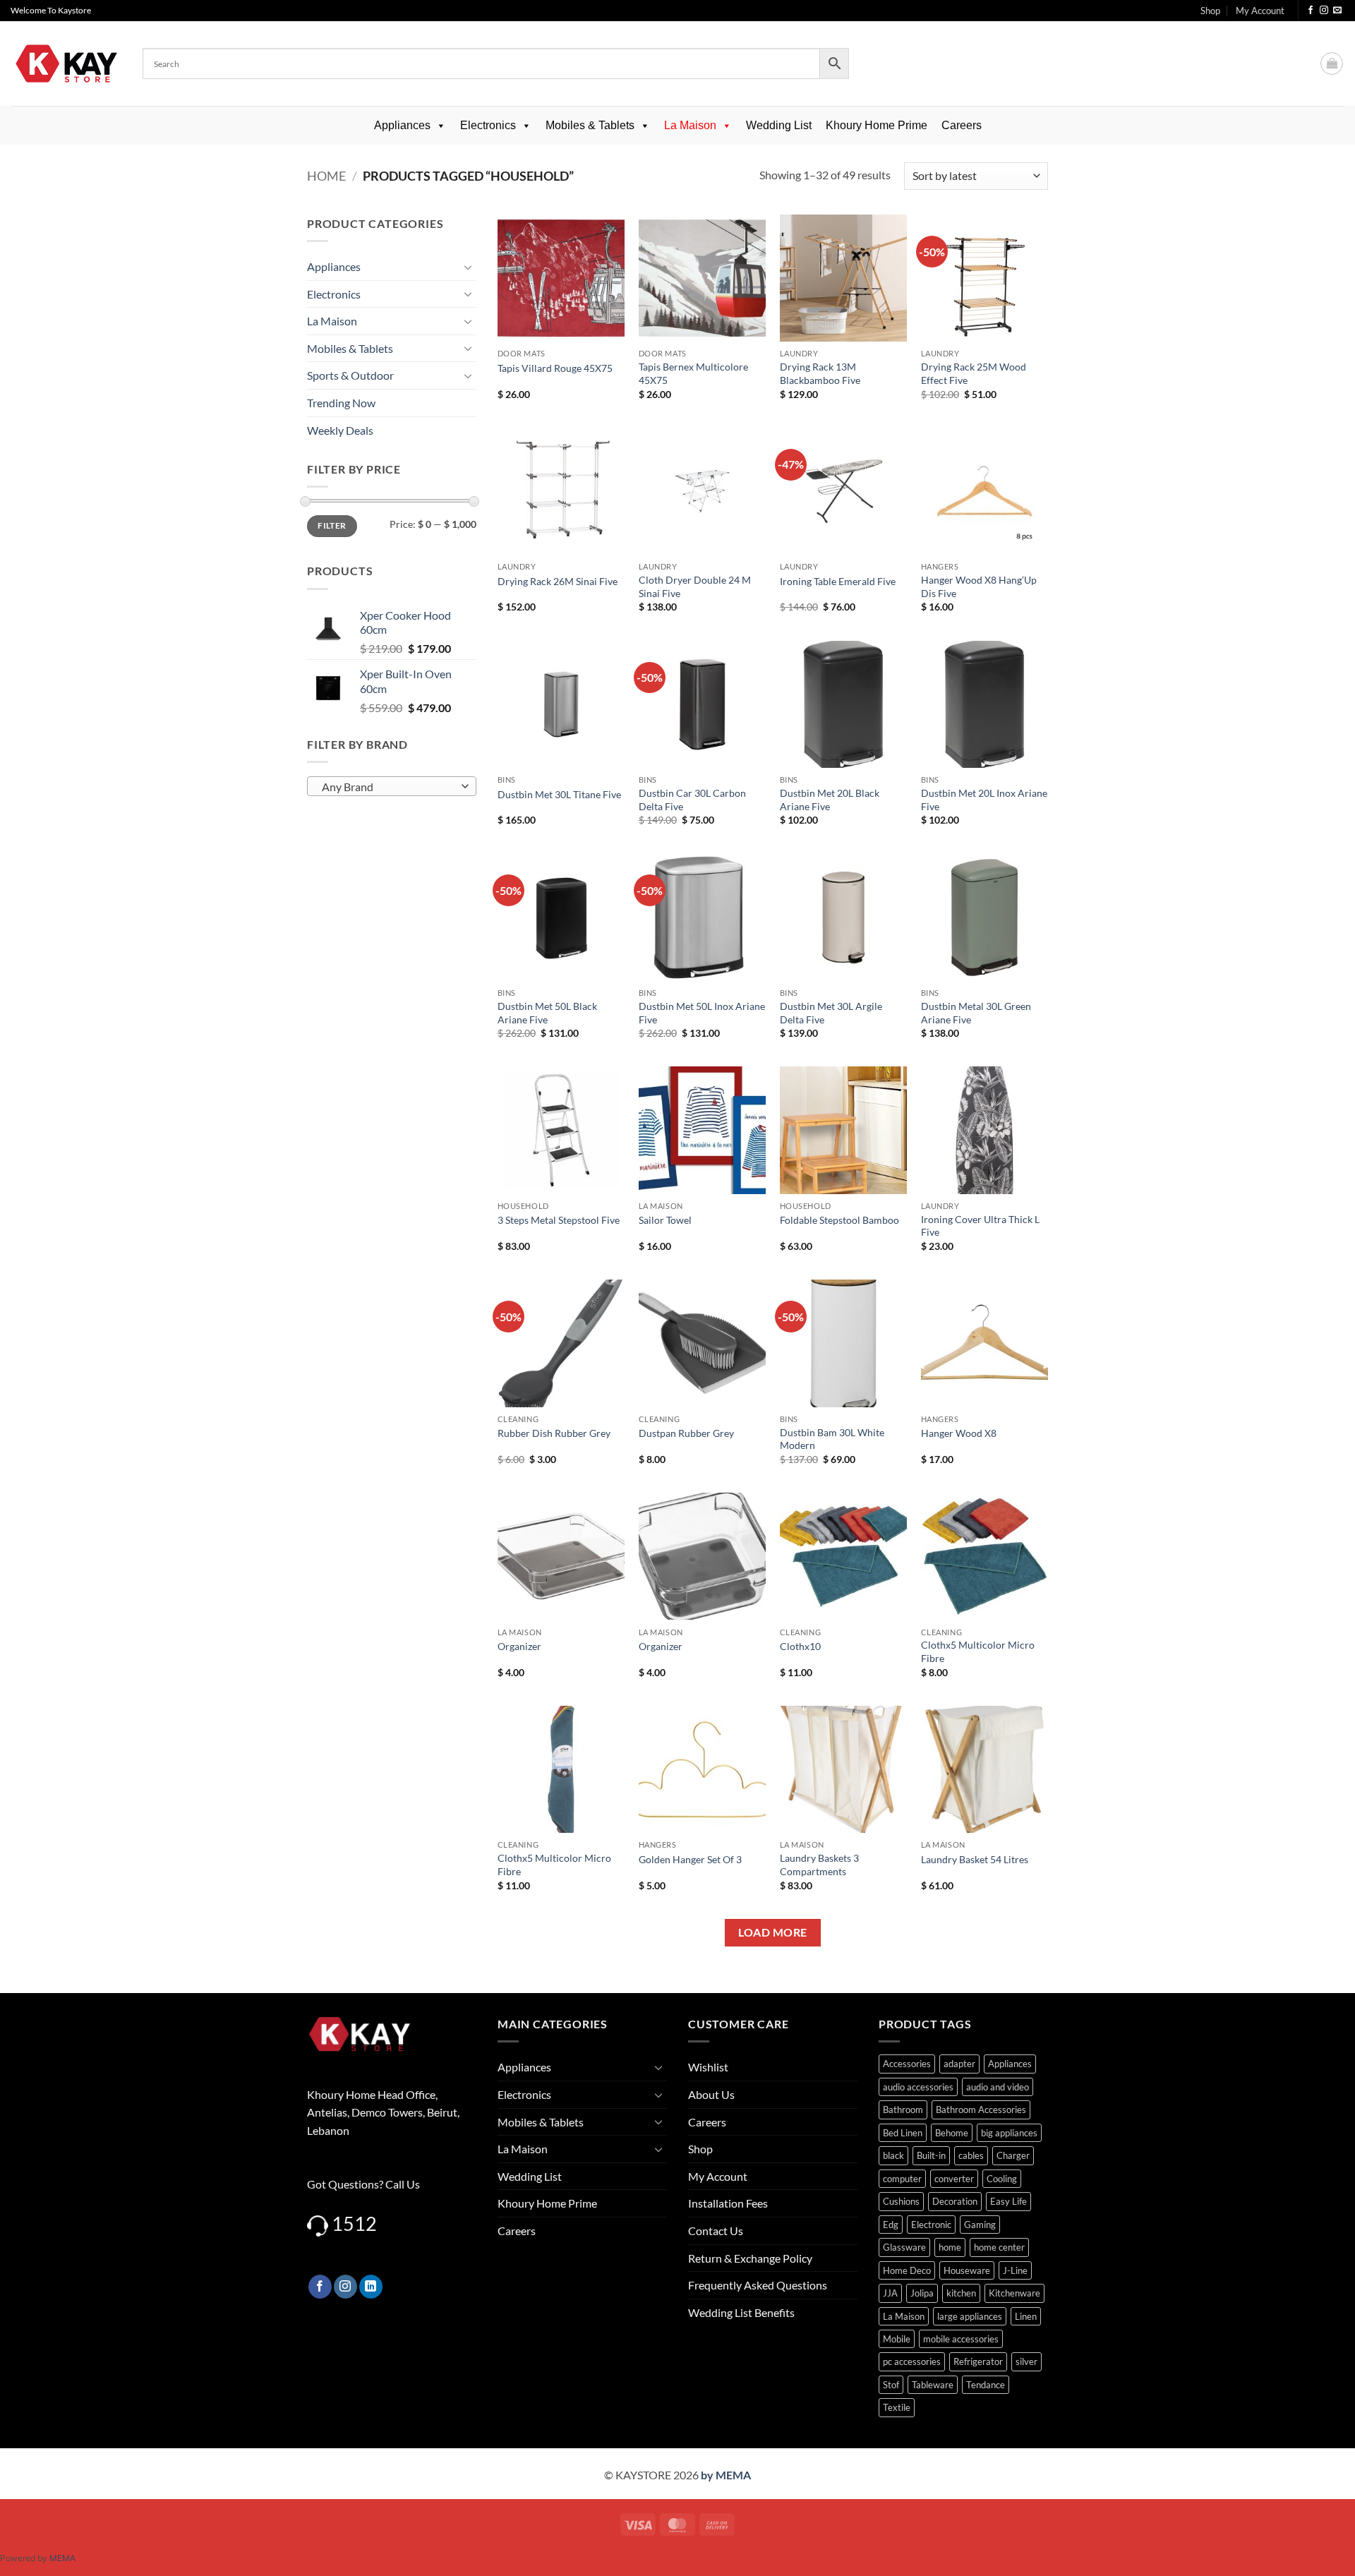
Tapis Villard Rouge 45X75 (555, 368)
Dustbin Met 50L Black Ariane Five (547, 1013)
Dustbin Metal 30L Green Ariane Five (976, 1013)
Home (326, 176)
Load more (772, 1932)
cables (971, 2155)
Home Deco (907, 2270)
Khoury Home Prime (877, 125)
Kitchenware (1014, 2293)
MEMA (62, 2558)
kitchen (961, 2293)
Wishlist (708, 2067)
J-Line (1015, 2270)
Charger (1013, 2155)
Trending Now (341, 403)
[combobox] (392, 786)
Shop (1210, 11)
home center (999, 2247)
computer (902, 2179)
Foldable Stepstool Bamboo (839, 1220)
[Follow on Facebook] (1311, 11)
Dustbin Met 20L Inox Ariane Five (984, 800)
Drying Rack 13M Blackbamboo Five (820, 373)
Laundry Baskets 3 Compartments (819, 1865)
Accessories (907, 2064)
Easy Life (1008, 2201)
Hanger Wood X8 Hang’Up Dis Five (979, 586)
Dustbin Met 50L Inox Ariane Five (702, 1013)
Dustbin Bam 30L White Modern (832, 1439)
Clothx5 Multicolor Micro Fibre (978, 1651)
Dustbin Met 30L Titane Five (559, 794)
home (950, 2247)
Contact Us (716, 2231)
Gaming (980, 2225)
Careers (962, 125)
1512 (354, 2223)
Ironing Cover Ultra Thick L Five (980, 1226)
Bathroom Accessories (981, 2109)
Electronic (931, 2225)
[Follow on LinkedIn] (371, 2287)
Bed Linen (903, 2133)
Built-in (931, 2155)
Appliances (402, 125)
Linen (1026, 2316)
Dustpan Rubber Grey (686, 1433)
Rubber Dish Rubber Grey (554, 1433)
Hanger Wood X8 (959, 1433)
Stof (891, 2385)
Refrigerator (978, 2361)
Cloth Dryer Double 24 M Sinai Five (695, 586)
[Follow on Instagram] (1324, 11)
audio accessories (918, 2087)
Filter (332, 525)
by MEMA (726, 2475)
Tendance (986, 2385)
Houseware (967, 2270)
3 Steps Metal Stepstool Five (559, 1220)
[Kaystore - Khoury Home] (66, 64)
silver (1026, 2361)
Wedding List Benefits (741, 2312)
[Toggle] (468, 267)
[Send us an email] (1337, 11)
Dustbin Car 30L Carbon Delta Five (692, 800)
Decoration (955, 2201)
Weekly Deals (340, 430)
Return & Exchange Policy (750, 2258)
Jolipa (922, 2293)
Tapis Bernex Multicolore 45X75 (693, 373)
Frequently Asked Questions (758, 2285)
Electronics (488, 125)
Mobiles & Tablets (590, 125)
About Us (711, 2094)
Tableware (933, 2385)
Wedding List (779, 125)
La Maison (690, 125)
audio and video (998, 2087)
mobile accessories (961, 2339)
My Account (1260, 11)
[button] (1332, 64)
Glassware (904, 2247)
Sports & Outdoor (350, 375)
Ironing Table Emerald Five (838, 581)
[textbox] (389, 787)
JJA (890, 2293)
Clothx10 (800, 1646)
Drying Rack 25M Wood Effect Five (974, 373)
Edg (891, 2225)
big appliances (1009, 2133)
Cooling (1002, 2179)
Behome (952, 2133)
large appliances (970, 2316)
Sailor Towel (665, 1220)
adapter (959, 2064)
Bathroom (903, 2109)
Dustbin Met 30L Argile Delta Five (831, 1013)
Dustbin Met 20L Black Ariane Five (830, 800)
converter (954, 2179)
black (893, 2155)
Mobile (897, 2339)
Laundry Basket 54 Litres (975, 1859)
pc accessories (912, 2361)
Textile (897, 2407)
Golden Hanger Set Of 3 (690, 1859)
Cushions (901, 2201)
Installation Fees (728, 2203)
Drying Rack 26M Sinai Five (558, 581)
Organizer (519, 1646)
